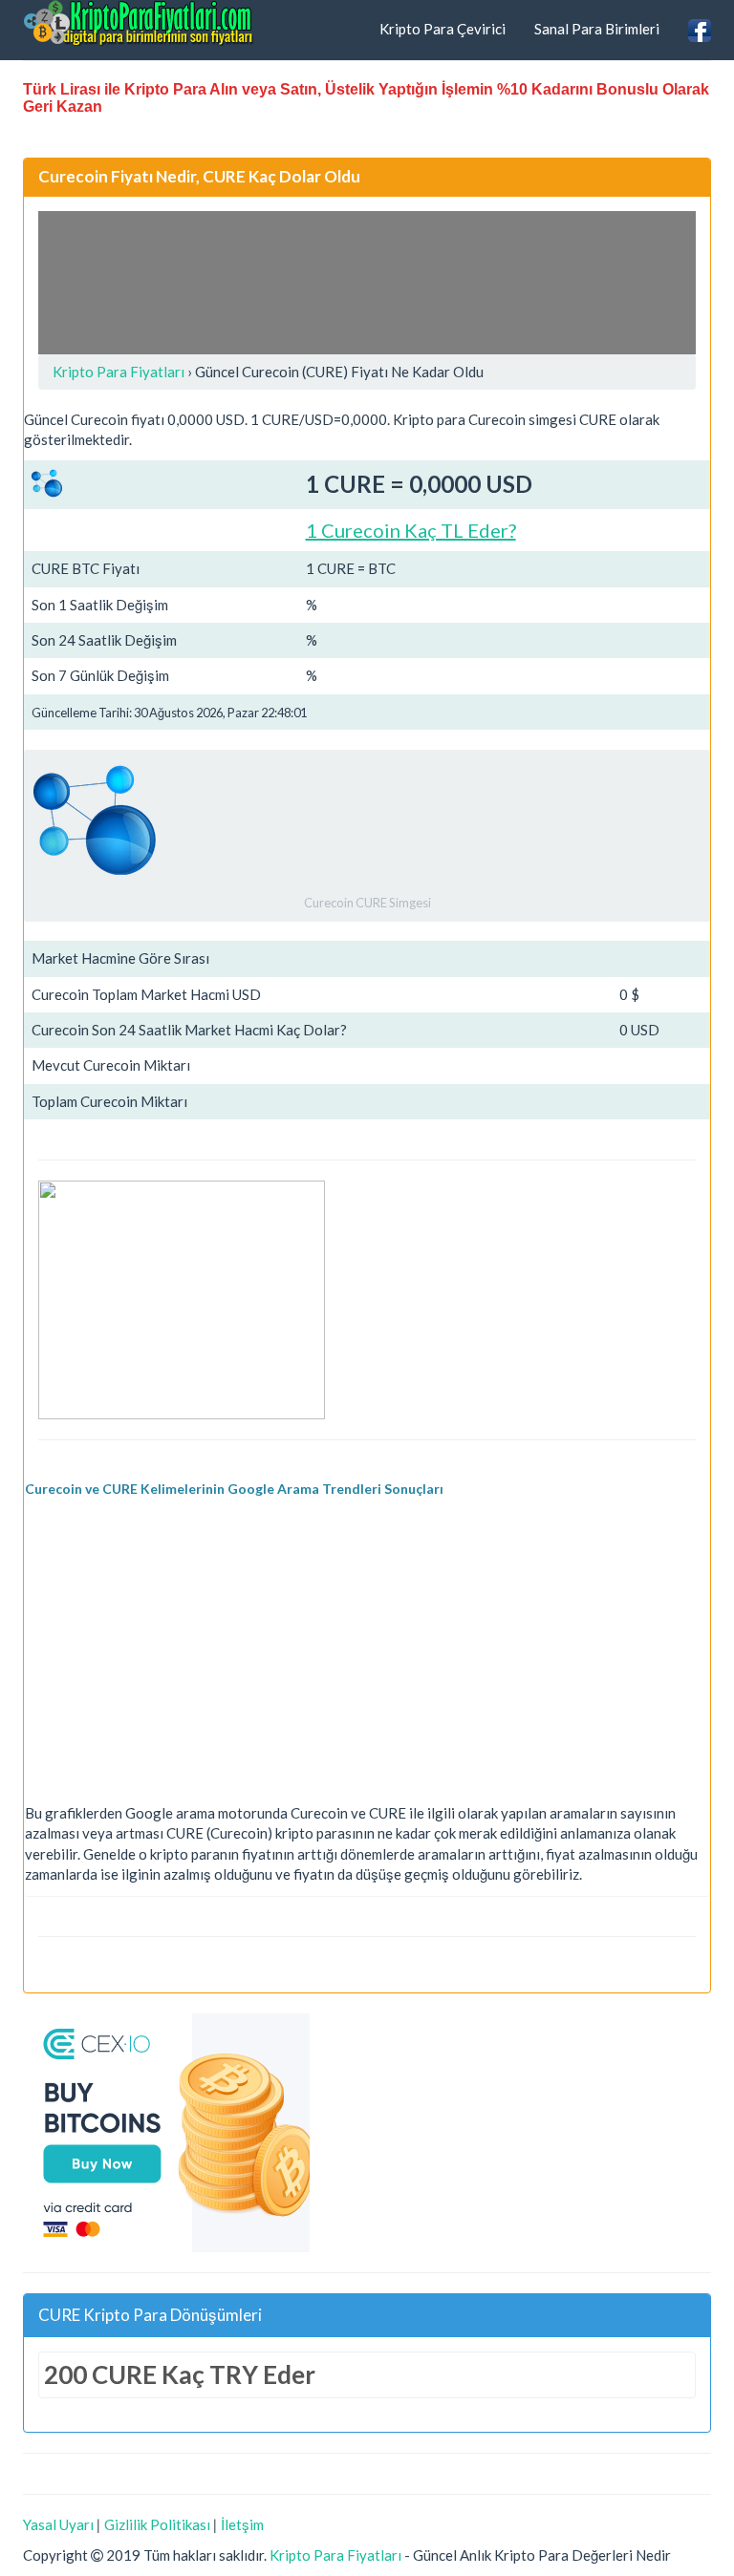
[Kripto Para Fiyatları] (139, 23)
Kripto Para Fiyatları (335, 2555)
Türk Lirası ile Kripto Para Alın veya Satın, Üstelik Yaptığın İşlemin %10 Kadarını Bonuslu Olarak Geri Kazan (366, 98)
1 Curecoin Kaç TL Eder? (411, 530)
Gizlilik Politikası (157, 2524)
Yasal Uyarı (58, 2524)
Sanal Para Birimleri (597, 29)
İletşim (242, 2524)
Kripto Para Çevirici (443, 29)
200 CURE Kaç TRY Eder (180, 2374)
